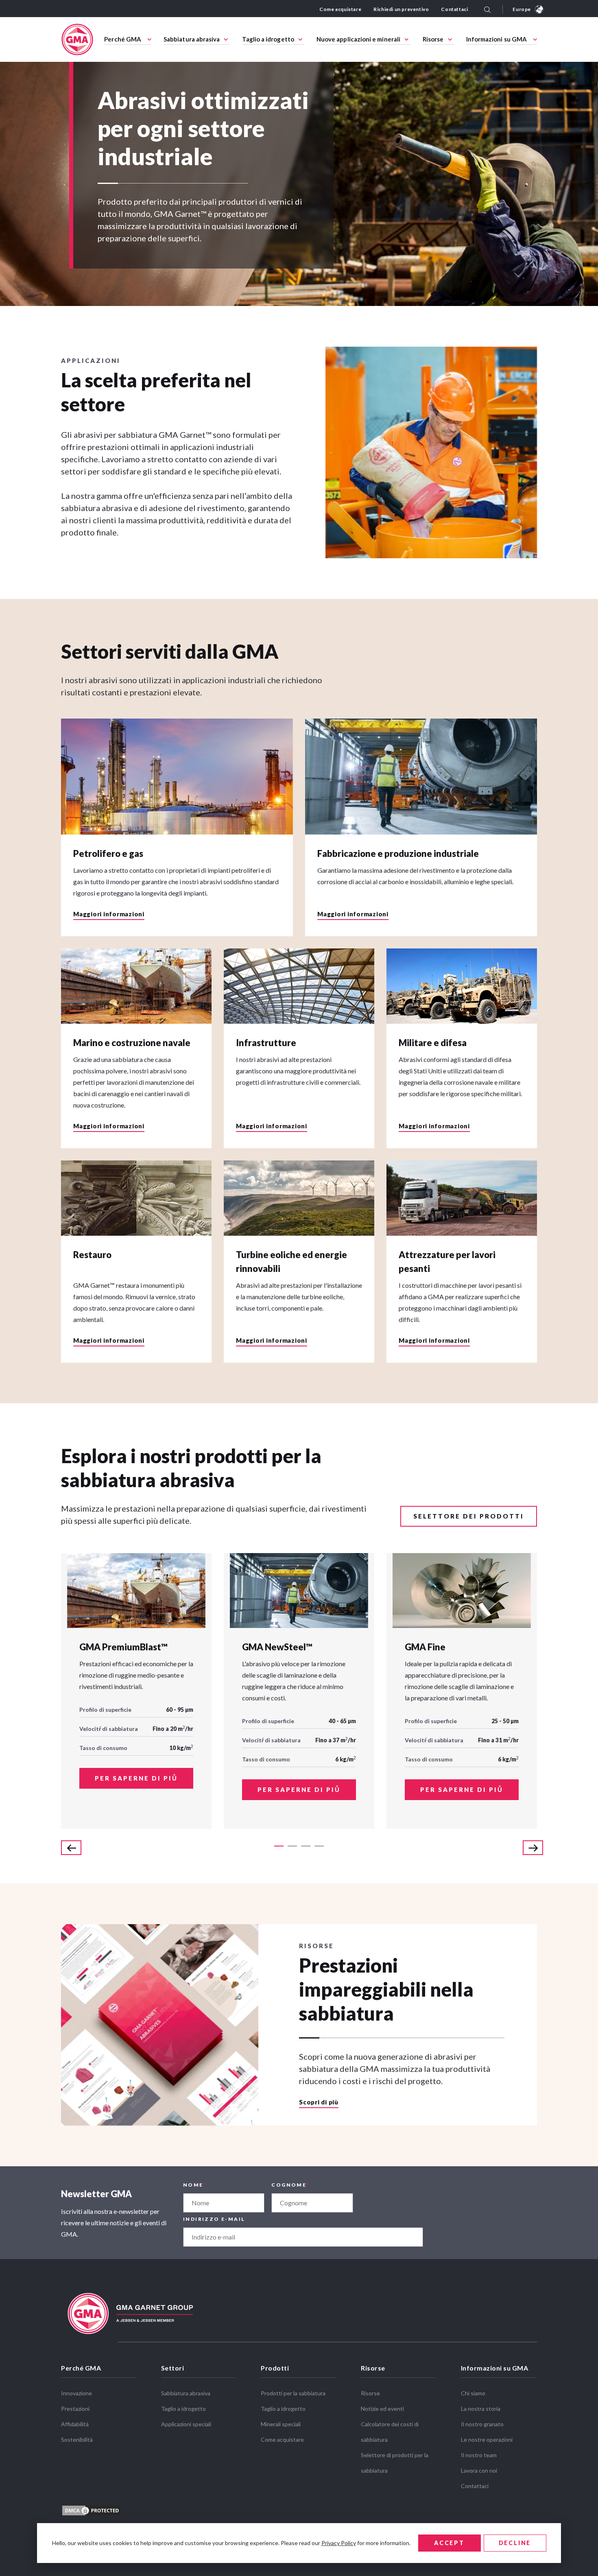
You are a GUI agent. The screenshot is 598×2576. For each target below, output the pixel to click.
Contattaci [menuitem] (454, 9)
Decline (515, 2543)
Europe (522, 9)
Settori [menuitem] (173, 2368)
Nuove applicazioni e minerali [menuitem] (358, 39)
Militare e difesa (433, 1043)
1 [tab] (279, 1846)
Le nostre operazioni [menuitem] (487, 2439)
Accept (449, 2543)
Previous (71, 1848)
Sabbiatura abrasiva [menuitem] (192, 39)
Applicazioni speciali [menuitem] (186, 2424)
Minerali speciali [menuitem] (281, 2424)
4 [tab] (319, 1846)
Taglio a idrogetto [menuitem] (268, 39)
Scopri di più (319, 2102)
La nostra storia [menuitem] (481, 2409)
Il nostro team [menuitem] (479, 2455)
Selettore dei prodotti (469, 1516)
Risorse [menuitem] (433, 39)
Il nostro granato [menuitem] (482, 2424)
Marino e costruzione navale (132, 1043)
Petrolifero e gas (108, 853)
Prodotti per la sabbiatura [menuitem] (293, 2393)
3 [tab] (306, 1846)
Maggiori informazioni (109, 914)
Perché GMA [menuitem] (123, 39)
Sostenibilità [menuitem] (77, 2439)
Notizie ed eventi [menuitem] (382, 2409)
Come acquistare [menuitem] (340, 9)
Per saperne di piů (136, 1778)
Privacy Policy (339, 2543)
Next (533, 1848)
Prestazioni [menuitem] (75, 2409)
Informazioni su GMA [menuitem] (497, 39)
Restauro (92, 1255)
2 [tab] (292, 1846)
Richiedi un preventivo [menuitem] (401, 9)
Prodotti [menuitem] (275, 2368)
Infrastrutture (266, 1043)
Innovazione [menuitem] (76, 2393)
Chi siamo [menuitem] (473, 2393)
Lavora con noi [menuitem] (479, 2470)
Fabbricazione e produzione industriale (398, 853)
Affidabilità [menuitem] (75, 2424)
